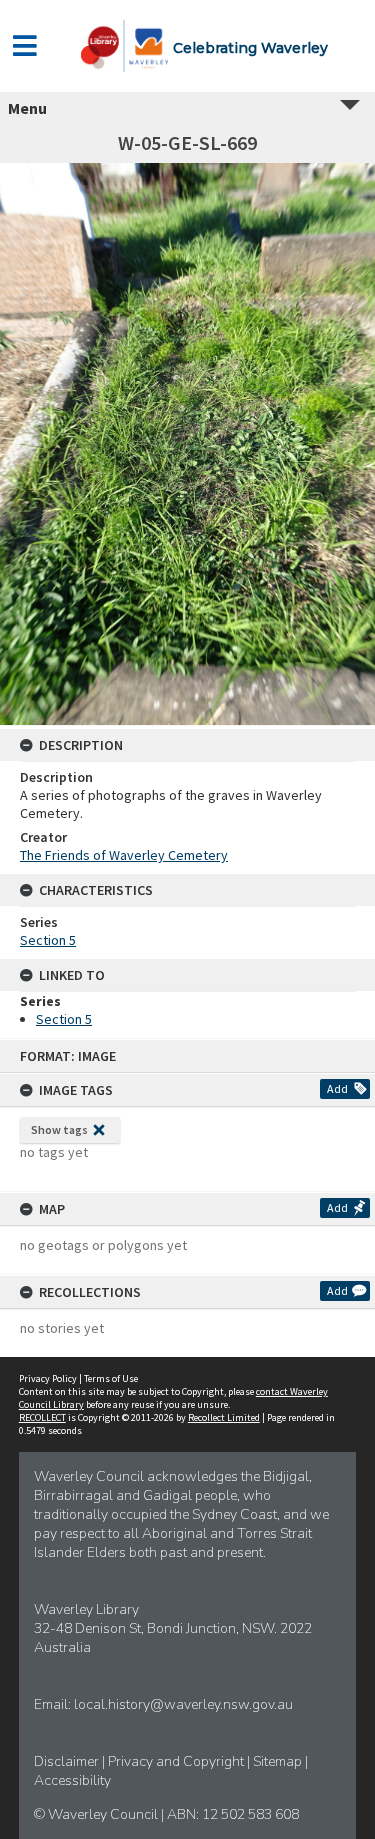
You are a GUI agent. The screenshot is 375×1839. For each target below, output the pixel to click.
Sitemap (279, 1761)
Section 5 (48, 940)
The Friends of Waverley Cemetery (124, 855)
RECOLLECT (42, 1417)
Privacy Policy (48, 1378)
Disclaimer (68, 1761)
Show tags (59, 1129)
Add (337, 1088)
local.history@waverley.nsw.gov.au (183, 1704)
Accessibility (72, 1780)
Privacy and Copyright (177, 1761)
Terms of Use (111, 1378)
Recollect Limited (224, 1417)
